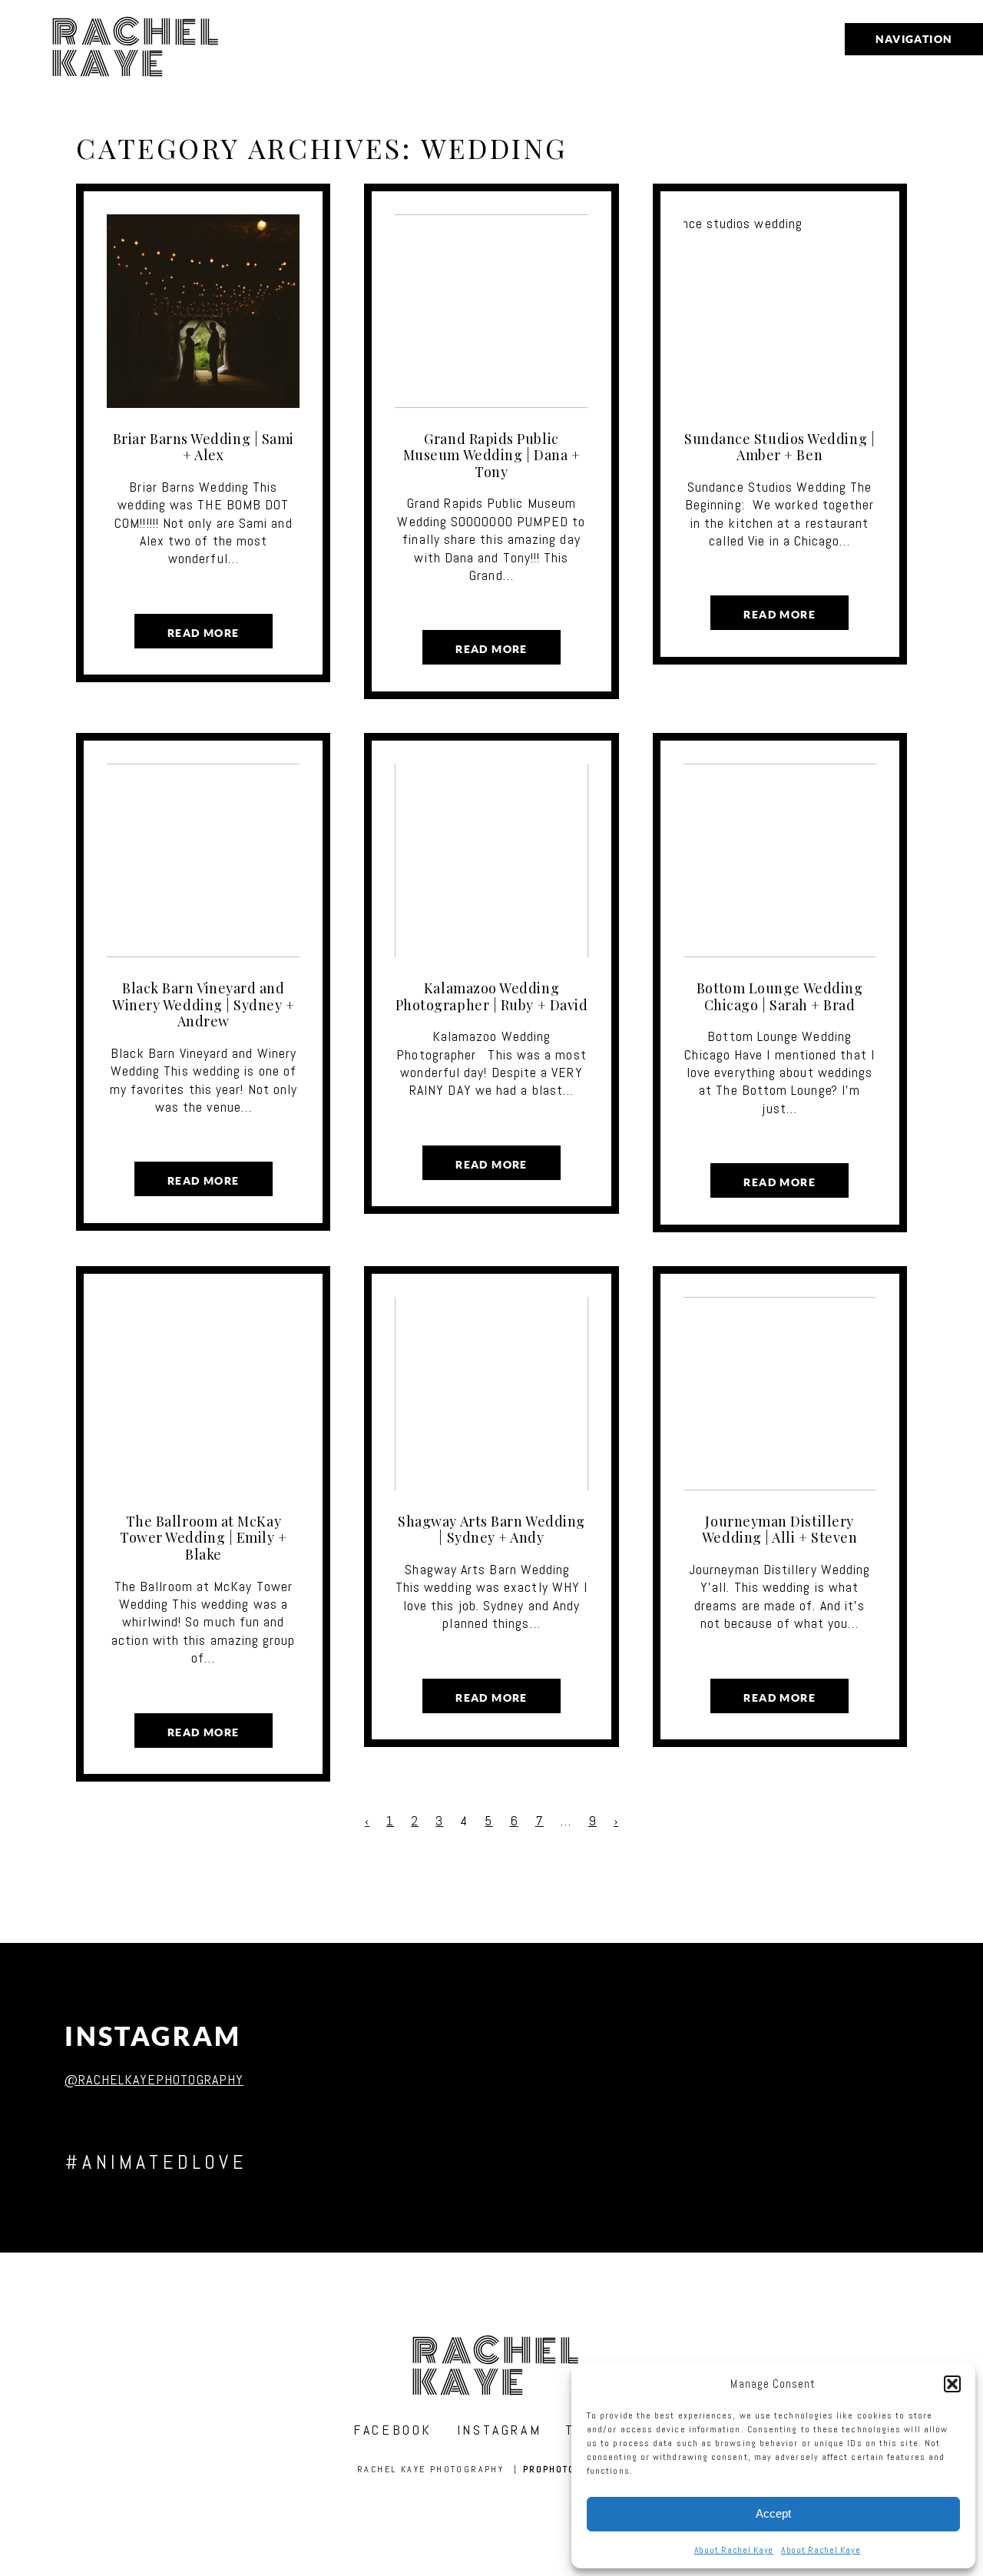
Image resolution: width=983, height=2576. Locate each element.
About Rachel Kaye (734, 2550)
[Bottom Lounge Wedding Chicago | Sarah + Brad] (780, 860)
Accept (773, 2513)
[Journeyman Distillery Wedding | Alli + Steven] (780, 1394)
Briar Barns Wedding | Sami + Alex (204, 447)
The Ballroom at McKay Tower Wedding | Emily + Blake (203, 1538)
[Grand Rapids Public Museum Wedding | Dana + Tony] (491, 311)
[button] (952, 2384)
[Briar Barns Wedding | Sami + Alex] (203, 311)
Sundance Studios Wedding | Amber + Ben (779, 447)
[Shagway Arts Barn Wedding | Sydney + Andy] (491, 1394)
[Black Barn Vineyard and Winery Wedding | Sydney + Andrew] (203, 860)
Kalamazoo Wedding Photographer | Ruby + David (492, 996)
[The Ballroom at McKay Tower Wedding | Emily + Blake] (203, 1394)
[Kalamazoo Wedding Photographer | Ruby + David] (491, 860)
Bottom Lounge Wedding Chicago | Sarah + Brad (779, 996)
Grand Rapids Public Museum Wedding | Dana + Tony (491, 455)
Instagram (153, 2036)
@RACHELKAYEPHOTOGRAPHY (154, 2079)
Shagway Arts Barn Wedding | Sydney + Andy (491, 1530)
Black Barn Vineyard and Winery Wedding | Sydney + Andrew (204, 1005)
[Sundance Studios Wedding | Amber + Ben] (780, 311)
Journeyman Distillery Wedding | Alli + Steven (779, 1530)
